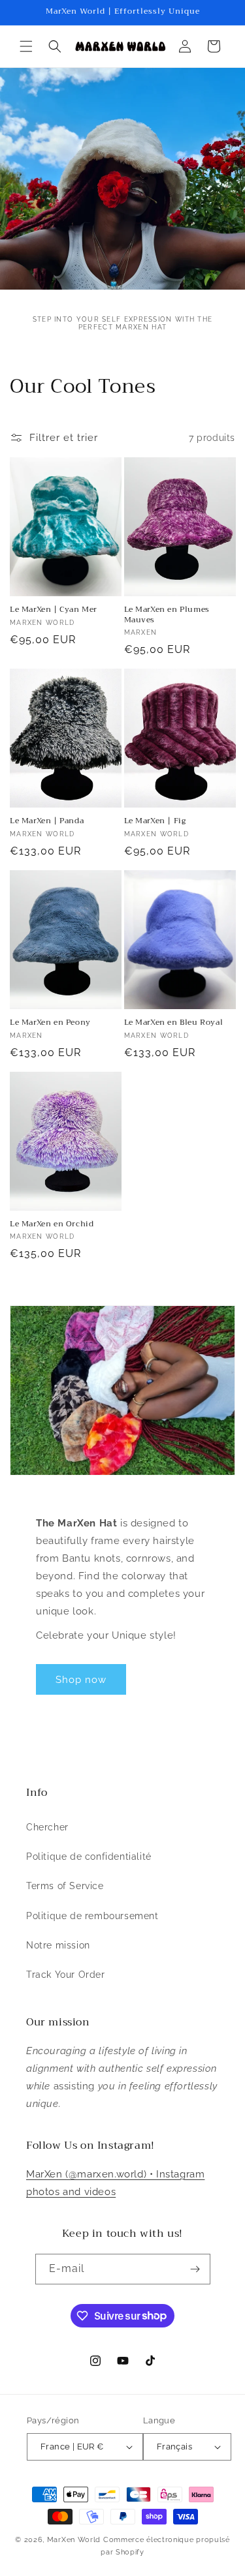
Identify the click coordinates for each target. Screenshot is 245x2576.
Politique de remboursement (92, 1916)
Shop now (81, 1680)
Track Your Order (66, 1975)
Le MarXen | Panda (47, 821)
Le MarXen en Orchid (52, 1224)
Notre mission (58, 1945)
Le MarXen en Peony (50, 1023)
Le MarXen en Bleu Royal (174, 1023)
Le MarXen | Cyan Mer (54, 610)
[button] (26, 46)
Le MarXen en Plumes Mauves (167, 615)
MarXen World (74, 2540)
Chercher (47, 1827)
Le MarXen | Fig (155, 821)
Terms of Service (65, 1886)
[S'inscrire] (195, 2269)
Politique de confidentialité (89, 1856)
